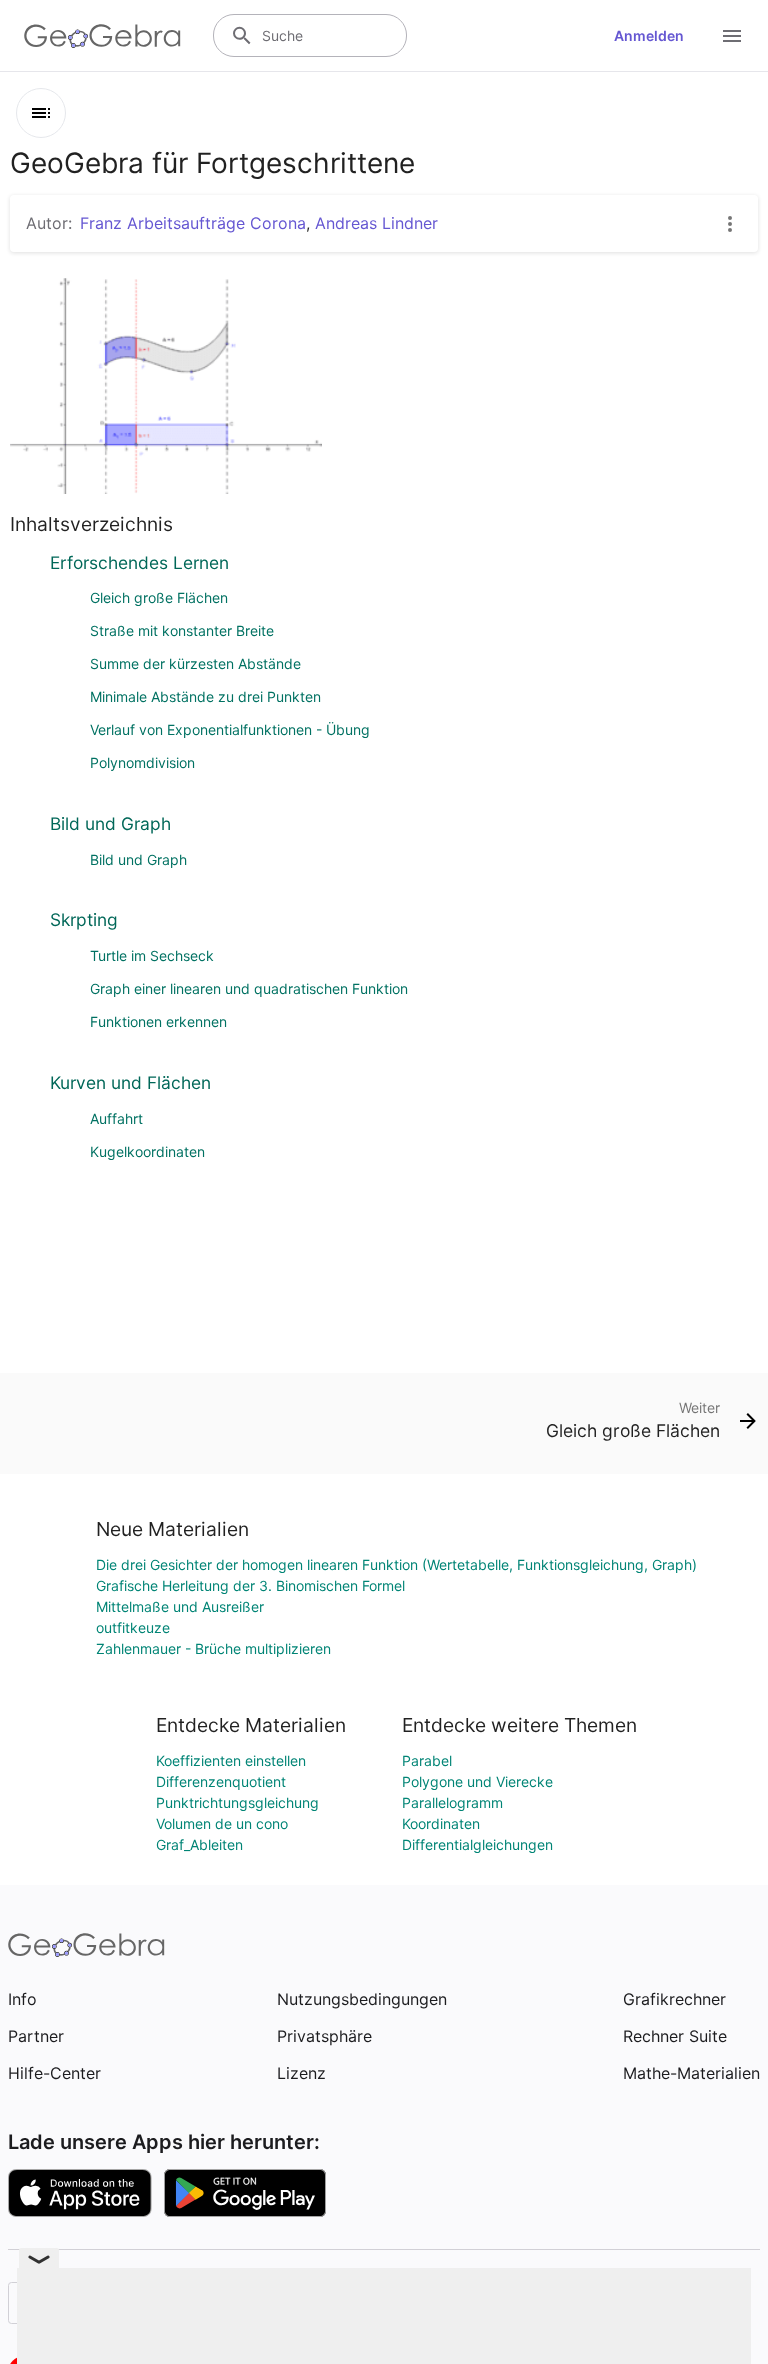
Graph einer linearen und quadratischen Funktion (249, 988)
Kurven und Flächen (130, 1082)
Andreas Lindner (376, 223)
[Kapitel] (41, 113)
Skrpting (84, 919)
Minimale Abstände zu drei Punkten (205, 696)
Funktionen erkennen (158, 1021)
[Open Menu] (732, 36)
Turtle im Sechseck (152, 955)
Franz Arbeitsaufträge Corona (193, 223)
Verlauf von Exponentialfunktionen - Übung (230, 729)
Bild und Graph (110, 823)
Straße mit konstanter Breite (182, 630)
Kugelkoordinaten (147, 1151)
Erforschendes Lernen (139, 562)
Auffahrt (116, 1118)
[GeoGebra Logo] (102, 36)
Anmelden (649, 35)
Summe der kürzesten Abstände (195, 663)
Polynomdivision (142, 762)
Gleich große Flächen (159, 597)
